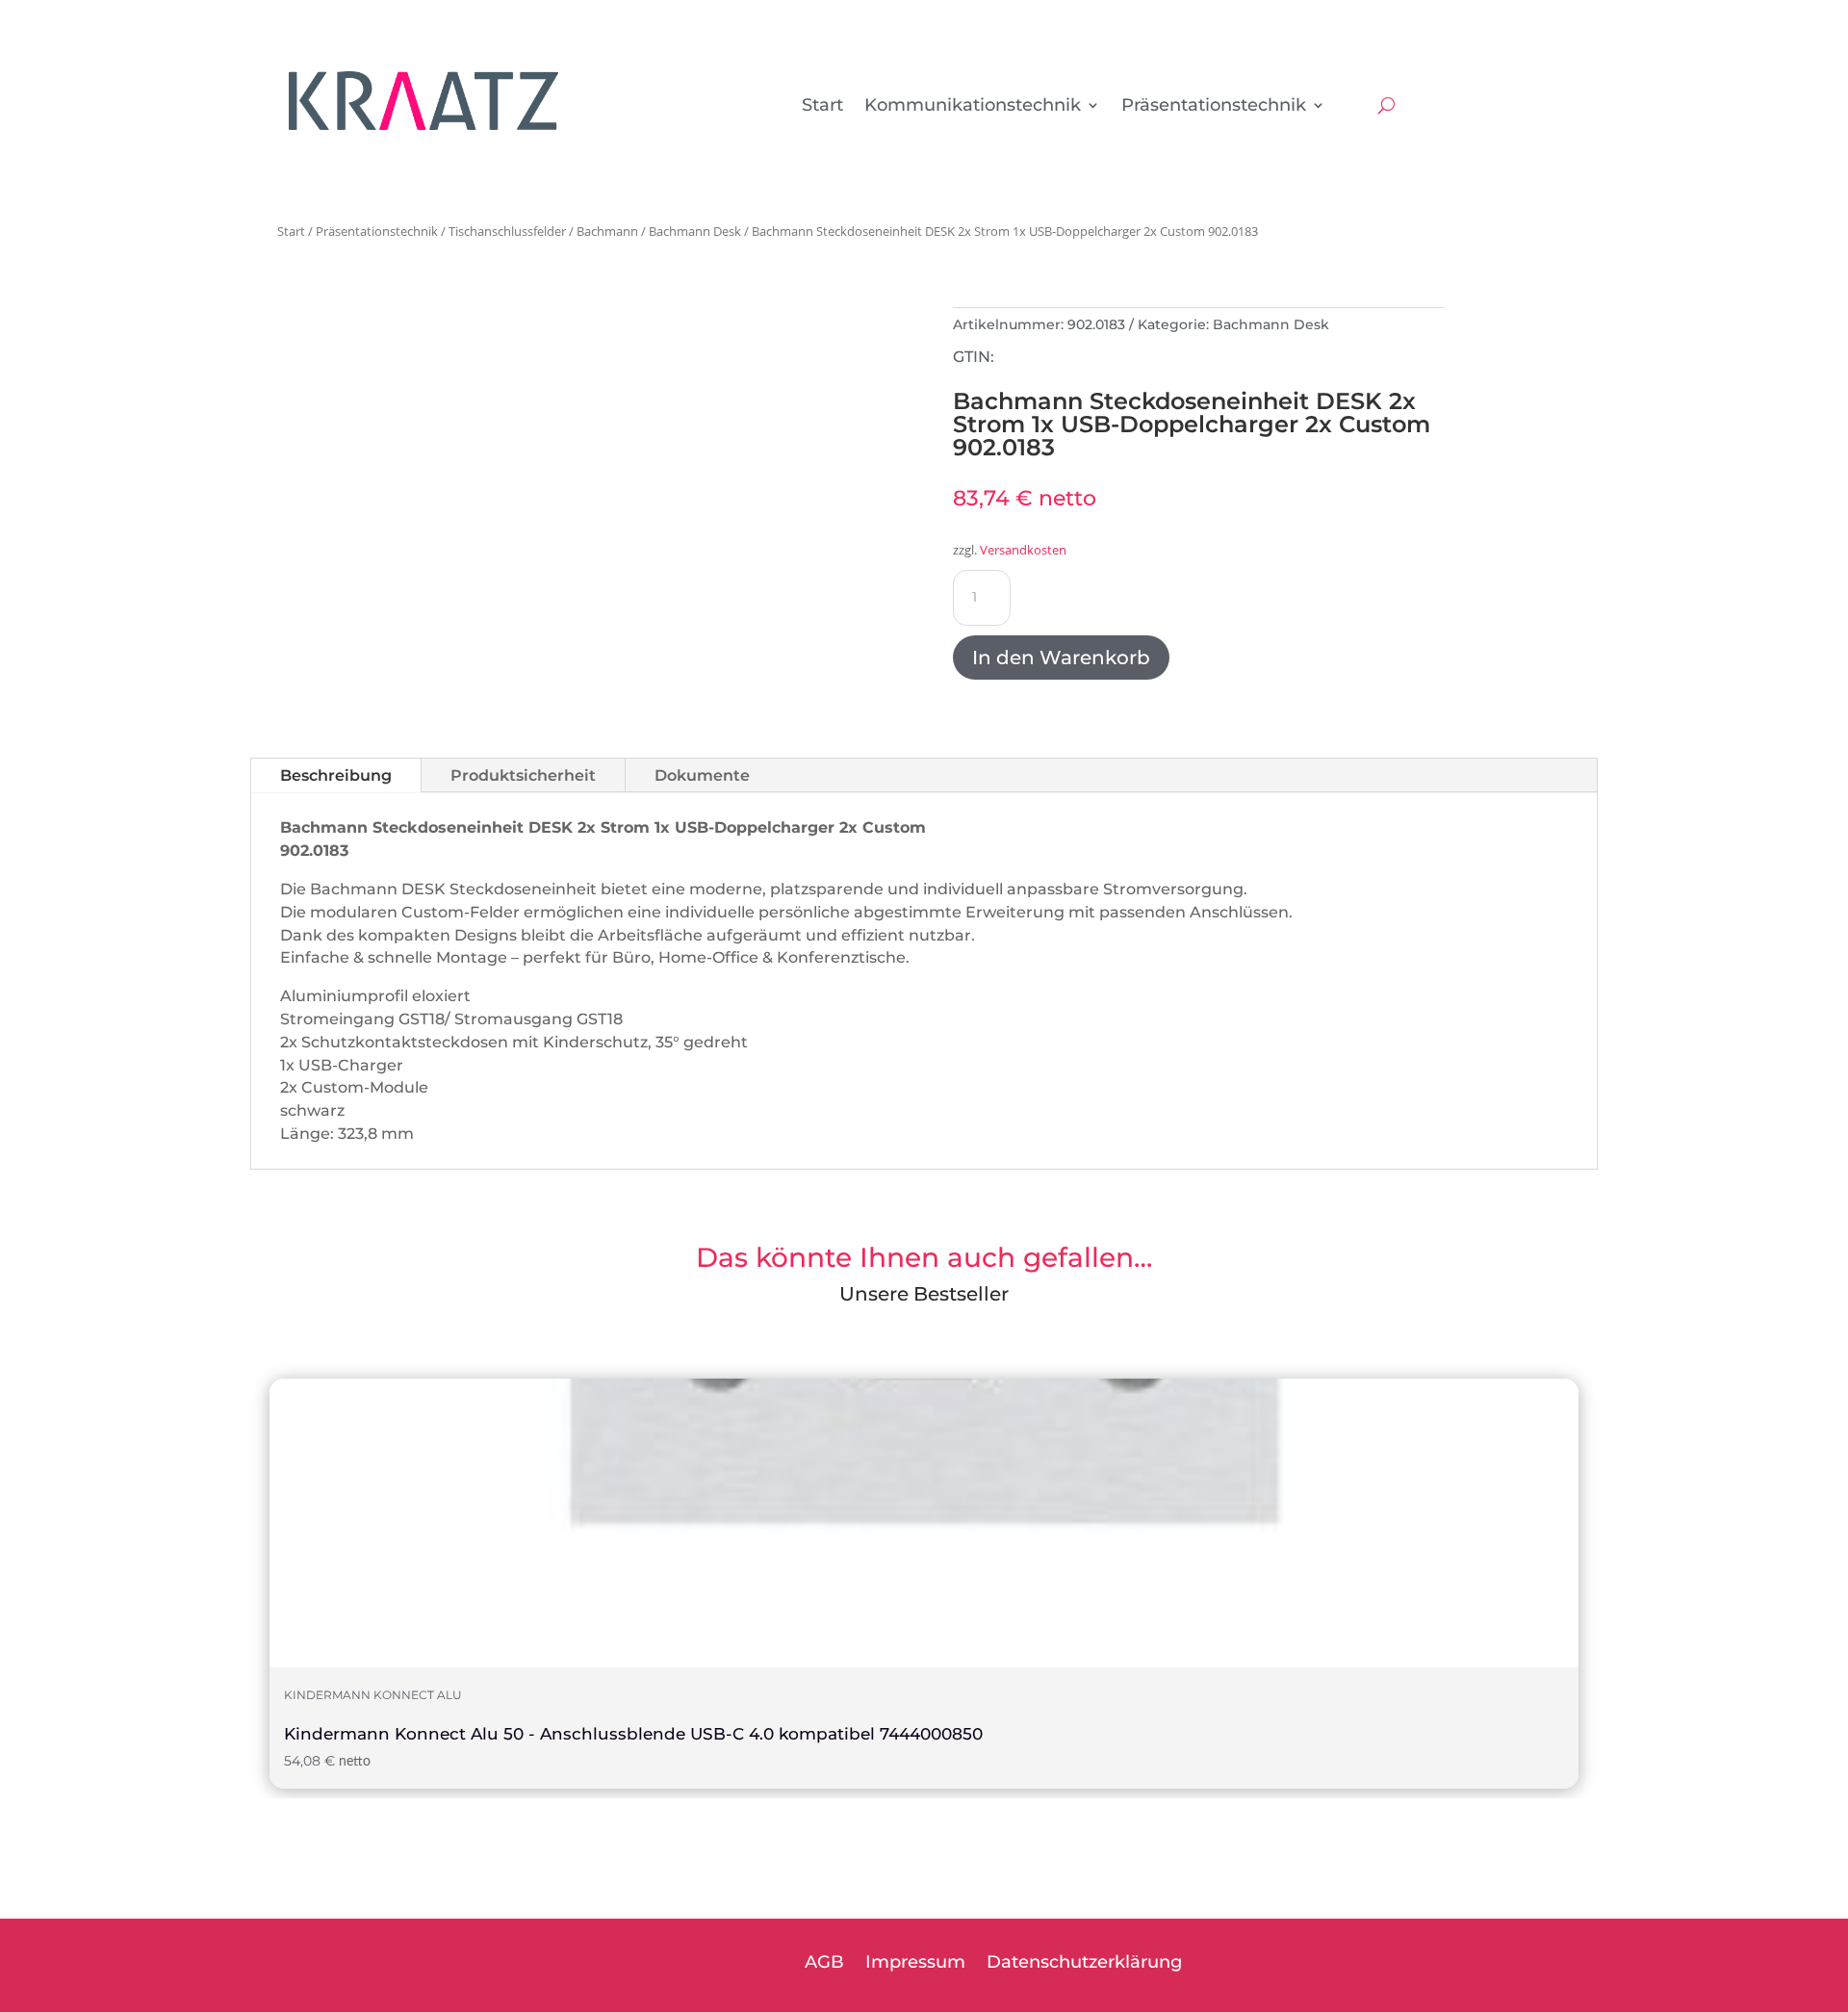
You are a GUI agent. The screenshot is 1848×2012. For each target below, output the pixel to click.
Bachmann (607, 231)
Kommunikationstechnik (973, 107)
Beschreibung (336, 775)
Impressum (915, 1964)
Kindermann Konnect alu (373, 1695)
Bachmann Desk (695, 231)
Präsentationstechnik (1214, 107)
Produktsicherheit (523, 775)
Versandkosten (1023, 550)
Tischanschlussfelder (507, 231)
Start (822, 107)
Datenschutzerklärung (1084, 1964)
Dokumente (702, 775)
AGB (824, 1964)
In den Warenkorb (1061, 658)
